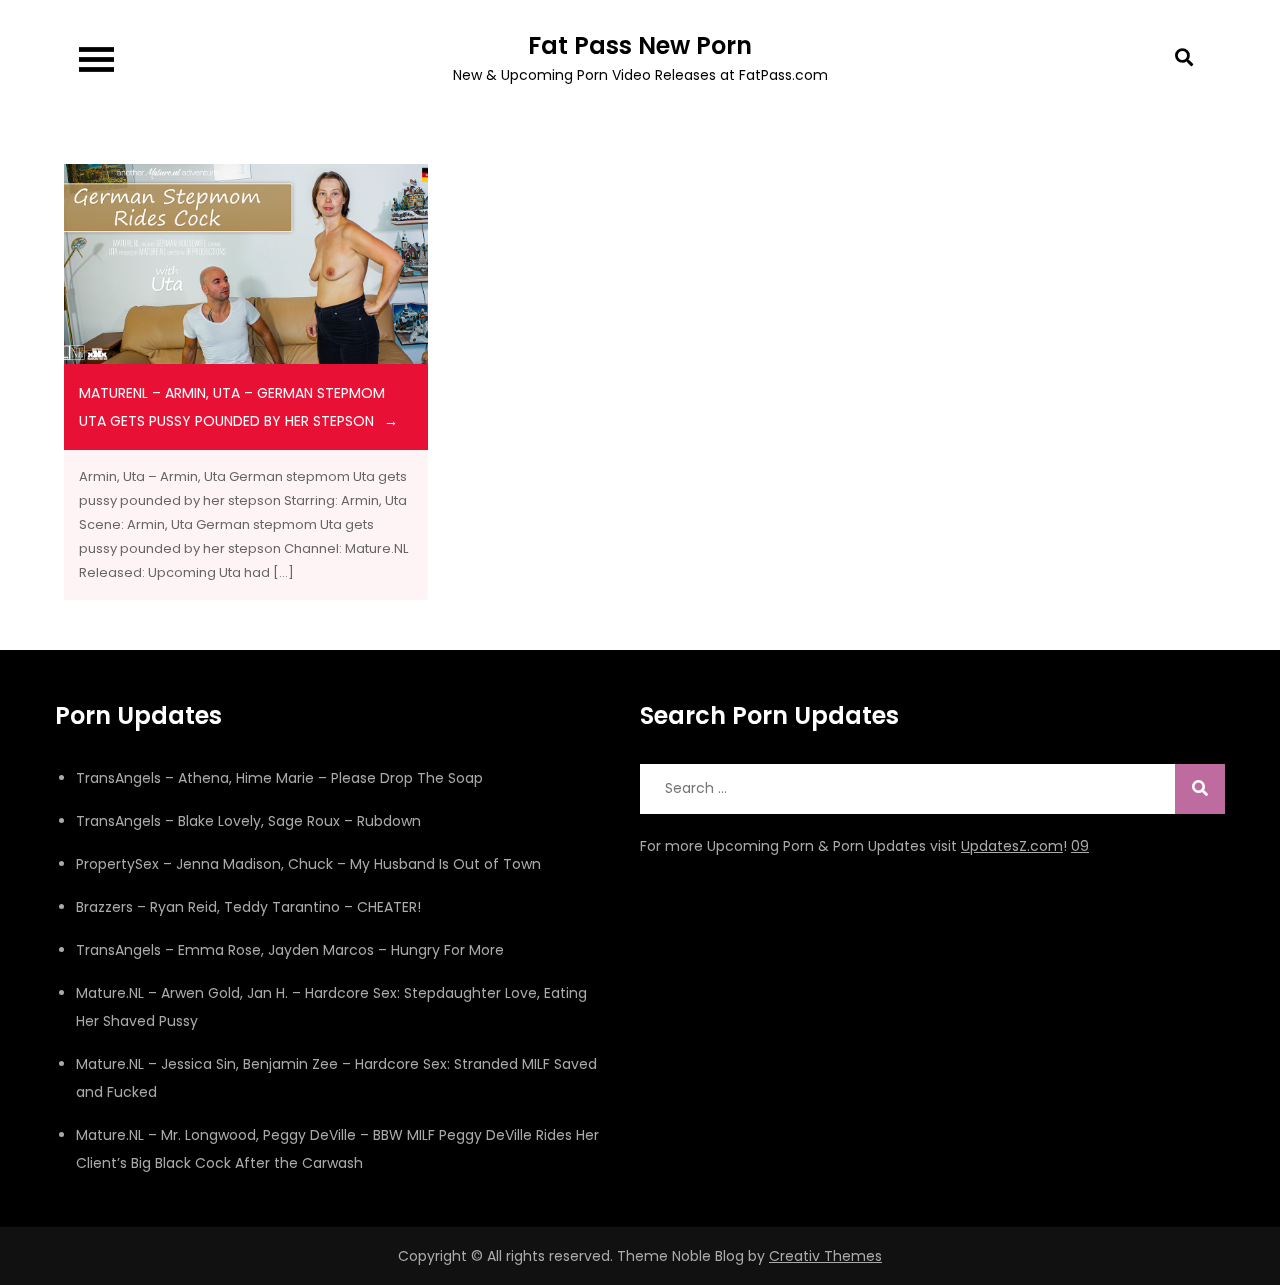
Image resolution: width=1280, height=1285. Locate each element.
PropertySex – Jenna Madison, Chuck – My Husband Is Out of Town (308, 864)
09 (1080, 846)
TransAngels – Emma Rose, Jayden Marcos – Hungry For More (290, 950)
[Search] (1200, 789)
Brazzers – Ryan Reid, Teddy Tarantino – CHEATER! (248, 907)
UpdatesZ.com (1012, 846)
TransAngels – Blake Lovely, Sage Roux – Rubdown (248, 821)
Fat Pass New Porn (640, 45)
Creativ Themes (825, 1256)
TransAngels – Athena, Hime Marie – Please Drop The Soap (279, 778)
